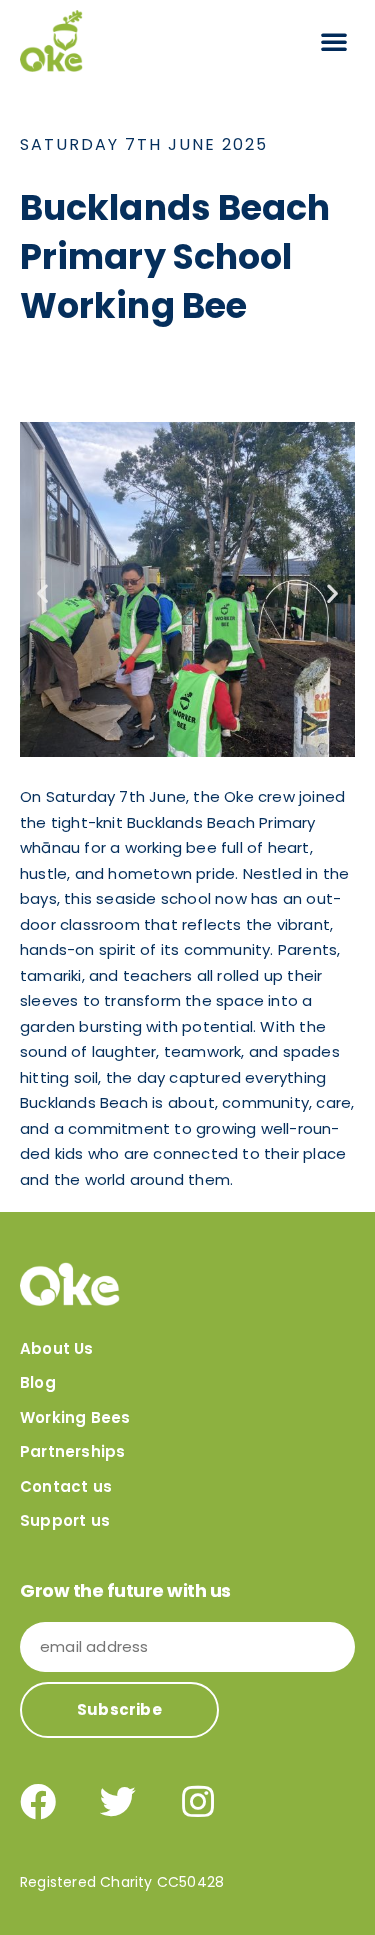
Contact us (66, 1486)
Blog (38, 1382)
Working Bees (75, 1417)
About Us (57, 1348)
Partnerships (72, 1451)
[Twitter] (118, 1802)
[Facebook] (38, 1802)
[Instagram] (198, 1802)
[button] (334, 41)
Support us (65, 1520)
